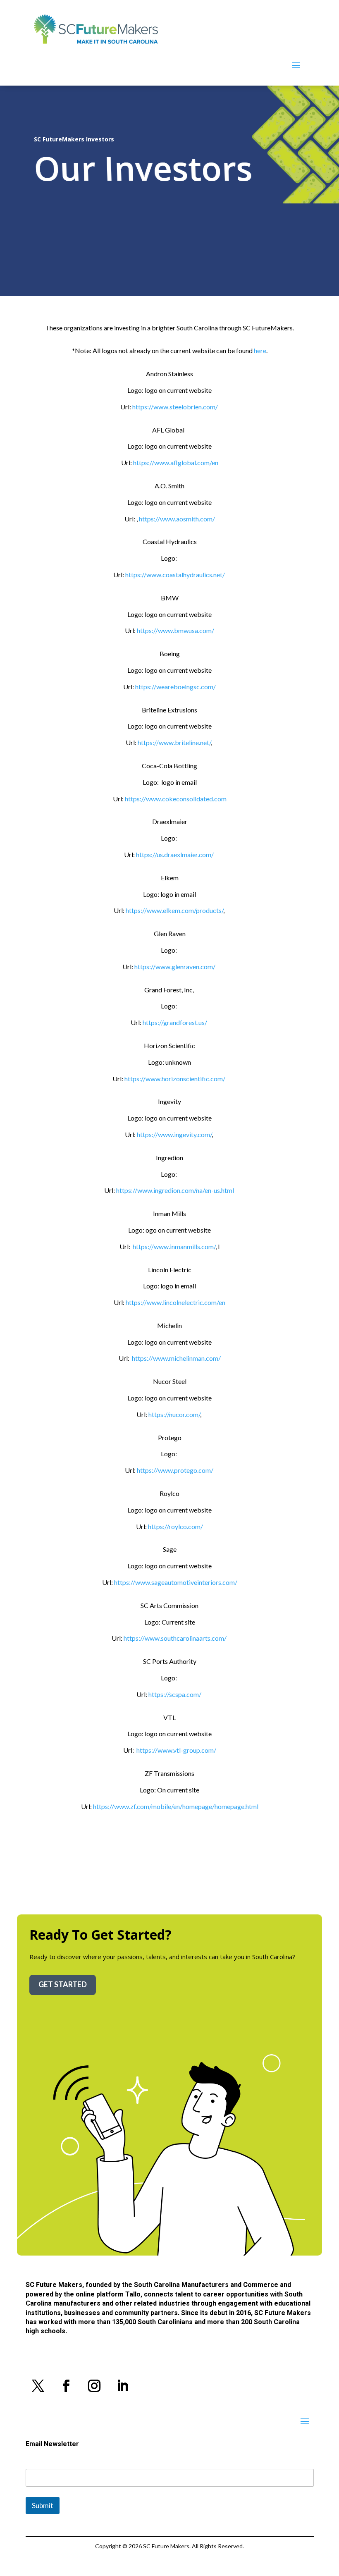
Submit (43, 2506)
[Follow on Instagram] (94, 2386)
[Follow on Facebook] (66, 2386)
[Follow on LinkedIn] (122, 2386)
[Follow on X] (38, 2386)
